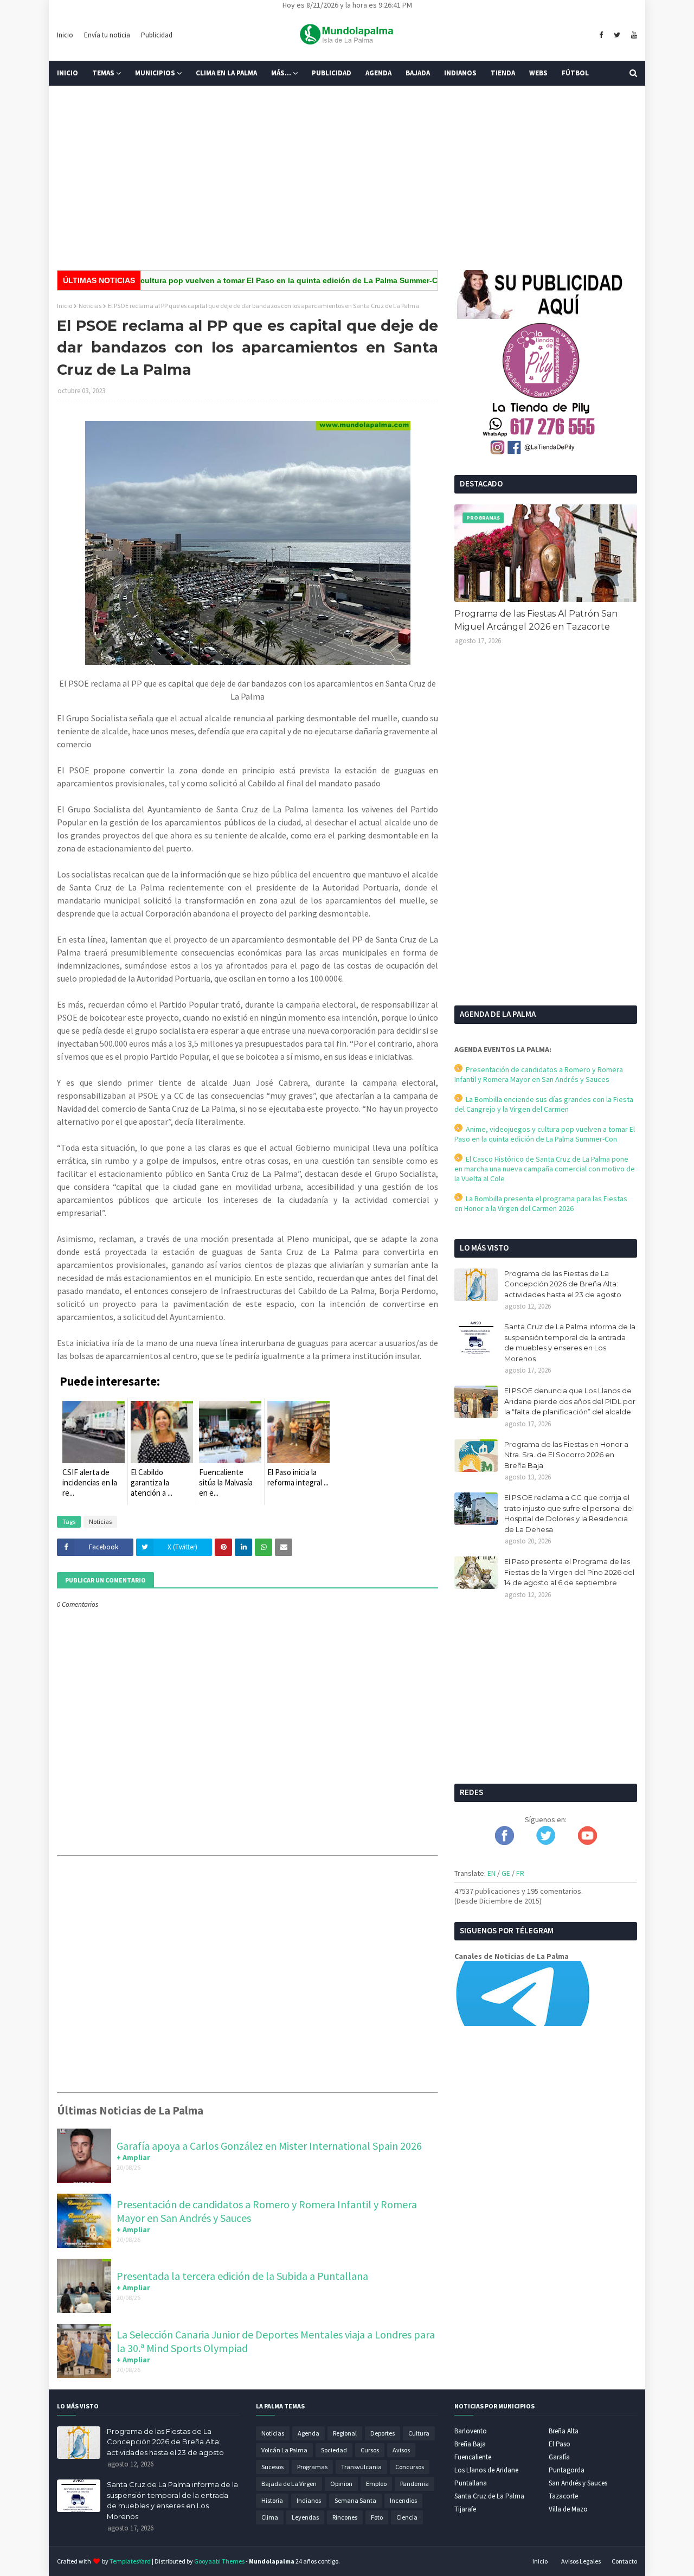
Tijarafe (465, 2509)
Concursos (410, 2467)
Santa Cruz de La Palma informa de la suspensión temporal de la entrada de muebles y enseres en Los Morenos (570, 1343)
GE (506, 1873)
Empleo (376, 2484)
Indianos (309, 2500)
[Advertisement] (347, 178)
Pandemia (415, 2484)
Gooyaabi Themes (219, 2561)
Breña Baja (470, 2444)
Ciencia (407, 2517)
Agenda (309, 2433)
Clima (270, 2517)
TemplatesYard (130, 2561)
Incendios (403, 2500)
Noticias (90, 306)
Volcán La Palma (284, 2450)
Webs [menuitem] (538, 73)
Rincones (345, 2517)
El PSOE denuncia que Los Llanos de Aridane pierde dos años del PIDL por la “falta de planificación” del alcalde (570, 1401)
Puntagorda (567, 2470)
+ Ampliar (133, 2157)
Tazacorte (563, 2496)
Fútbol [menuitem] (575, 73)
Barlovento (471, 2431)
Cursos (370, 2450)
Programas (312, 2467)
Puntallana (471, 2483)
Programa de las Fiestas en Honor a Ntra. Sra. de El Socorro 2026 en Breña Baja (566, 1455)
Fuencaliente (473, 2457)
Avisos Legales (581, 2561)
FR (520, 1873)
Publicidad (157, 35)
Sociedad (334, 2450)
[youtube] (633, 35)
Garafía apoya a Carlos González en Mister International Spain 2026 (269, 2146)
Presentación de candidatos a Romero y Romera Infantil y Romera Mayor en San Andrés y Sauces (539, 1074)
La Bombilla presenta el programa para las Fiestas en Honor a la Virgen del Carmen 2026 (541, 1203)
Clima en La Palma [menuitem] (226, 73)
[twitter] (617, 35)
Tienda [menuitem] (503, 73)
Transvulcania (361, 2467)
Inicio (65, 35)
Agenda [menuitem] (378, 73)
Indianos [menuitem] (460, 73)
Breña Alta (564, 2431)
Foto (377, 2517)
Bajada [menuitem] (418, 73)
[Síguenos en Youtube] (587, 1842)
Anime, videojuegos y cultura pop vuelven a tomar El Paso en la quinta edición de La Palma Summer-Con (209, 280)
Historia (272, 2500)
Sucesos (272, 2467)
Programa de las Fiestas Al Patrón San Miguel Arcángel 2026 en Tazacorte (536, 620)
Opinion (341, 2484)
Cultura (419, 2433)
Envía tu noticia (107, 35)
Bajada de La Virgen (289, 2484)
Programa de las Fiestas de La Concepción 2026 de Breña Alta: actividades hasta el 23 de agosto (563, 1284)
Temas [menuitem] (103, 73)
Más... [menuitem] (281, 73)
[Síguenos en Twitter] (546, 1842)
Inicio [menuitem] (68, 73)
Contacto (624, 2561)
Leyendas (305, 2517)
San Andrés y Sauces (578, 2483)
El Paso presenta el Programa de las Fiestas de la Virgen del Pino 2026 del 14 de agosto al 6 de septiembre (569, 1572)
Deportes (383, 2433)
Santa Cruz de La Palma (489, 2496)
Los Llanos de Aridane (486, 2470)
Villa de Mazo (568, 2509)
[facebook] (601, 35)
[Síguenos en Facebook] (505, 1842)
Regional (345, 2433)
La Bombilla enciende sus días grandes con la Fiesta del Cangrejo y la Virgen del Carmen (544, 1104)
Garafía (559, 2457)
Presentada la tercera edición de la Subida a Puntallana (242, 2276)
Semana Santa (355, 2500)
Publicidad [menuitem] (332, 73)
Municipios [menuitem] (155, 73)
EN (491, 1873)
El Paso (560, 2444)
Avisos (401, 2450)
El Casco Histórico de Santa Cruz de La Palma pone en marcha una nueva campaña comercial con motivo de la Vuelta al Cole (545, 1169)
